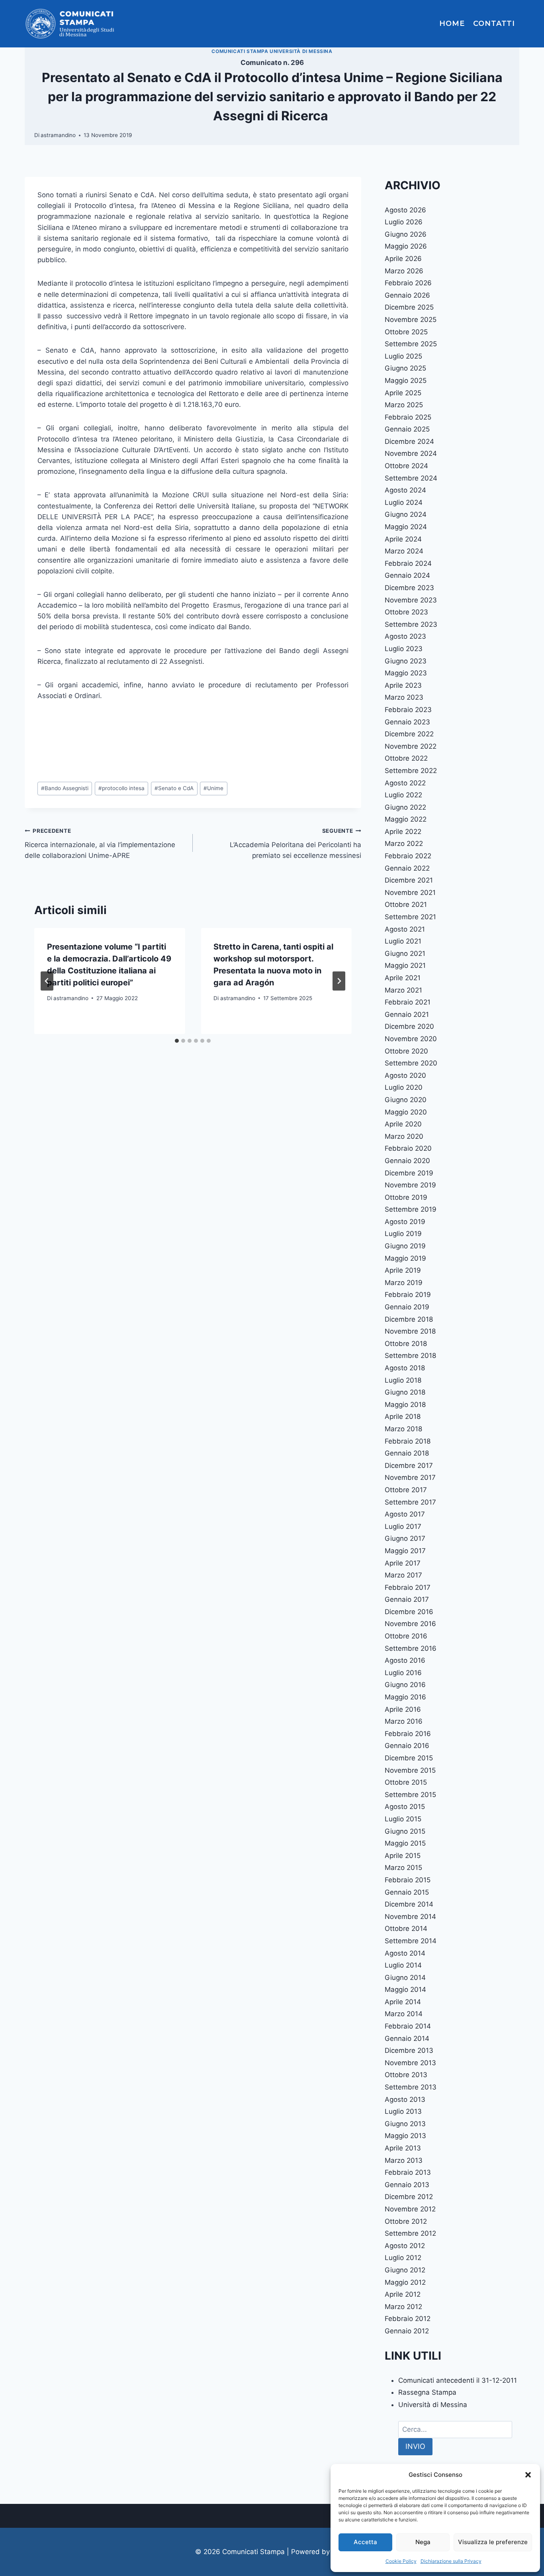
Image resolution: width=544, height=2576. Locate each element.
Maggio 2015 (405, 1843)
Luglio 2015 (403, 1819)
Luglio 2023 (404, 649)
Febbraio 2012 (408, 2319)
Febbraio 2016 (408, 1734)
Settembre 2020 (411, 1063)
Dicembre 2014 (409, 1904)
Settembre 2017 (410, 1502)
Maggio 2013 (405, 2136)
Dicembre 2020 (409, 1026)
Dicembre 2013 (409, 2050)
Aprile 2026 (403, 259)
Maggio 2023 (406, 673)
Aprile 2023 (403, 685)
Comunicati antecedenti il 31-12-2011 (458, 2380)
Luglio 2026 (404, 222)
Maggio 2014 (405, 1989)
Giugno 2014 (405, 1978)
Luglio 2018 (403, 1380)
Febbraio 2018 (408, 1441)
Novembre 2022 (411, 746)
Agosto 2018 (405, 1368)
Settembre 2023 (411, 624)
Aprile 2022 (403, 832)
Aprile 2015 (403, 1856)
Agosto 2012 (405, 2246)
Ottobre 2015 (406, 1782)
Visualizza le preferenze (493, 2542)
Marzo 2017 (403, 1575)
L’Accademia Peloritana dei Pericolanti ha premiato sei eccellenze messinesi (295, 844)
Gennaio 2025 (407, 429)
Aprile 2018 (403, 1417)
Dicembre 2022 (409, 734)
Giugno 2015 (405, 1831)
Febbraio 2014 (408, 2026)
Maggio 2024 (406, 527)
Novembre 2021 (410, 893)
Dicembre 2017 (409, 1466)
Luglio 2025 (403, 356)
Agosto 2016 (405, 1660)
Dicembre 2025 (409, 307)
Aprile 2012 (403, 2294)
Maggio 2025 (406, 381)
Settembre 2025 (411, 344)
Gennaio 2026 (407, 295)
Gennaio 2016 (407, 1746)
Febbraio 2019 (408, 1295)
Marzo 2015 (403, 1868)
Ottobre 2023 (406, 612)
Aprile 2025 (403, 393)
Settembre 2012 (410, 2233)
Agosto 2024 (405, 490)
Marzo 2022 (404, 844)
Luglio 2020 (404, 1087)
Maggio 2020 (406, 1112)
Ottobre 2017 (406, 1490)
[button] (528, 2475)
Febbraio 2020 (408, 1148)
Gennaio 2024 (407, 575)
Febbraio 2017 (408, 1587)
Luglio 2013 (403, 2111)
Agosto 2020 (405, 1075)
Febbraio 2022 (408, 856)
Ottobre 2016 (406, 1636)
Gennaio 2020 (407, 1161)
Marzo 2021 (403, 990)
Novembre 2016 (410, 1624)
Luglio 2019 (403, 1234)
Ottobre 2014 (406, 1929)
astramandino (58, 135)
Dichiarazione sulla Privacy (451, 2561)
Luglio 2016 (403, 1673)
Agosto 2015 (405, 1807)
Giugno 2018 (405, 1392)
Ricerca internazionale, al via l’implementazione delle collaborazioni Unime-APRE (100, 844)
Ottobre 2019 (406, 1197)
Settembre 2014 (411, 1941)
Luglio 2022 (403, 795)
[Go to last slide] (47, 981)
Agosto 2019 (405, 1222)
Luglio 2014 (403, 1965)
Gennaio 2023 (407, 722)
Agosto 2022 (405, 783)
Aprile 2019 (403, 1270)
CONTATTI (494, 24)
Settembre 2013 (411, 2087)
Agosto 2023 (405, 636)
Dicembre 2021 (409, 880)
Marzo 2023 (404, 697)
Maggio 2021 (405, 965)
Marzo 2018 (403, 1429)
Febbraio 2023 (408, 710)
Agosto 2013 (405, 2099)
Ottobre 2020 (406, 1051)
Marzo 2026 (404, 271)
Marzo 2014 (404, 2014)
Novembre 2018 (410, 1331)
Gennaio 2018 (407, 1453)
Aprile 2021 (403, 978)
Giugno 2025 (405, 368)
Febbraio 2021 (408, 1002)
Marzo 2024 (404, 551)
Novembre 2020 (411, 1039)
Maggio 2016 (405, 1697)
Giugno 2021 (405, 953)
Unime (213, 788)
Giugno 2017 (405, 1538)
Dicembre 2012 (409, 2197)
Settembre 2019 (411, 1209)
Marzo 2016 (404, 1721)
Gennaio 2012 (407, 2331)
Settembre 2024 (411, 478)
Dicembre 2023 (409, 588)
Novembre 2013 (410, 2063)
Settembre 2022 (411, 771)
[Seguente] (339, 981)
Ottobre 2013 (406, 2075)
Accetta (365, 2542)
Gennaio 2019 (407, 1307)
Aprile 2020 (403, 1124)
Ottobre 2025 (406, 332)
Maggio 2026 (406, 246)
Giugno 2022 (405, 807)
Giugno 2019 (405, 1246)
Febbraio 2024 (408, 563)
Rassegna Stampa (427, 2392)
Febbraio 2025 (408, 417)
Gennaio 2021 (407, 1014)
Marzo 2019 (404, 1283)
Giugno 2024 (406, 514)
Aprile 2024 (403, 539)
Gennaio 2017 (407, 1599)
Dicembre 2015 (409, 1758)
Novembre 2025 (411, 320)
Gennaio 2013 (407, 2185)
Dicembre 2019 (409, 1173)
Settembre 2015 (410, 1795)
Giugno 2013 (405, 2124)
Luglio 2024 (404, 502)
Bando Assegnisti (65, 788)
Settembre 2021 (410, 917)
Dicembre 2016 (409, 1612)
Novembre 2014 (410, 1917)
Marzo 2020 (404, 1136)
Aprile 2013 (403, 2148)
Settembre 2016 (411, 1648)
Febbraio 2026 (408, 283)
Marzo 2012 (403, 2307)
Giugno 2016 (405, 1685)
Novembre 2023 (411, 600)
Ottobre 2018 (406, 1344)
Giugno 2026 (406, 234)
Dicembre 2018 (409, 1319)
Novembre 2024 (411, 453)
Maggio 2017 (405, 1551)
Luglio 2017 (403, 1526)
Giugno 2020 (406, 1100)
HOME (452, 24)
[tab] (177, 1041)
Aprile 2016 (403, 1709)
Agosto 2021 (405, 929)
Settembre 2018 (410, 1356)
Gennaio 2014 (407, 2038)
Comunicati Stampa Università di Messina (272, 51)
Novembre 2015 (410, 1770)
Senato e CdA (174, 788)
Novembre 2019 (410, 1185)
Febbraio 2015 (408, 1880)
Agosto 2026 (405, 210)
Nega (423, 2542)
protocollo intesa (121, 788)
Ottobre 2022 (406, 758)
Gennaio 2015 (407, 1892)
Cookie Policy (401, 2561)
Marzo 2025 (404, 405)
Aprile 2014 (403, 2002)
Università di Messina (433, 2405)
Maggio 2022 (406, 819)
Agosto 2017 (405, 1514)
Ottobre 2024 (406, 466)
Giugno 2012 (405, 2270)
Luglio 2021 (403, 941)
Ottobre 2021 (406, 904)
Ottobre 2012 (406, 2221)
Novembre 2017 (410, 1477)
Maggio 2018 (405, 1405)
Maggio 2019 (405, 1258)
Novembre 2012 (410, 2209)
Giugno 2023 (406, 661)
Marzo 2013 (404, 2160)
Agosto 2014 (405, 1953)
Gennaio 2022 (407, 868)
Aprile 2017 (403, 1563)
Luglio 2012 (403, 2258)
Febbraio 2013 (408, 2172)
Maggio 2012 (405, 2282)
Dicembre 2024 (409, 441)
